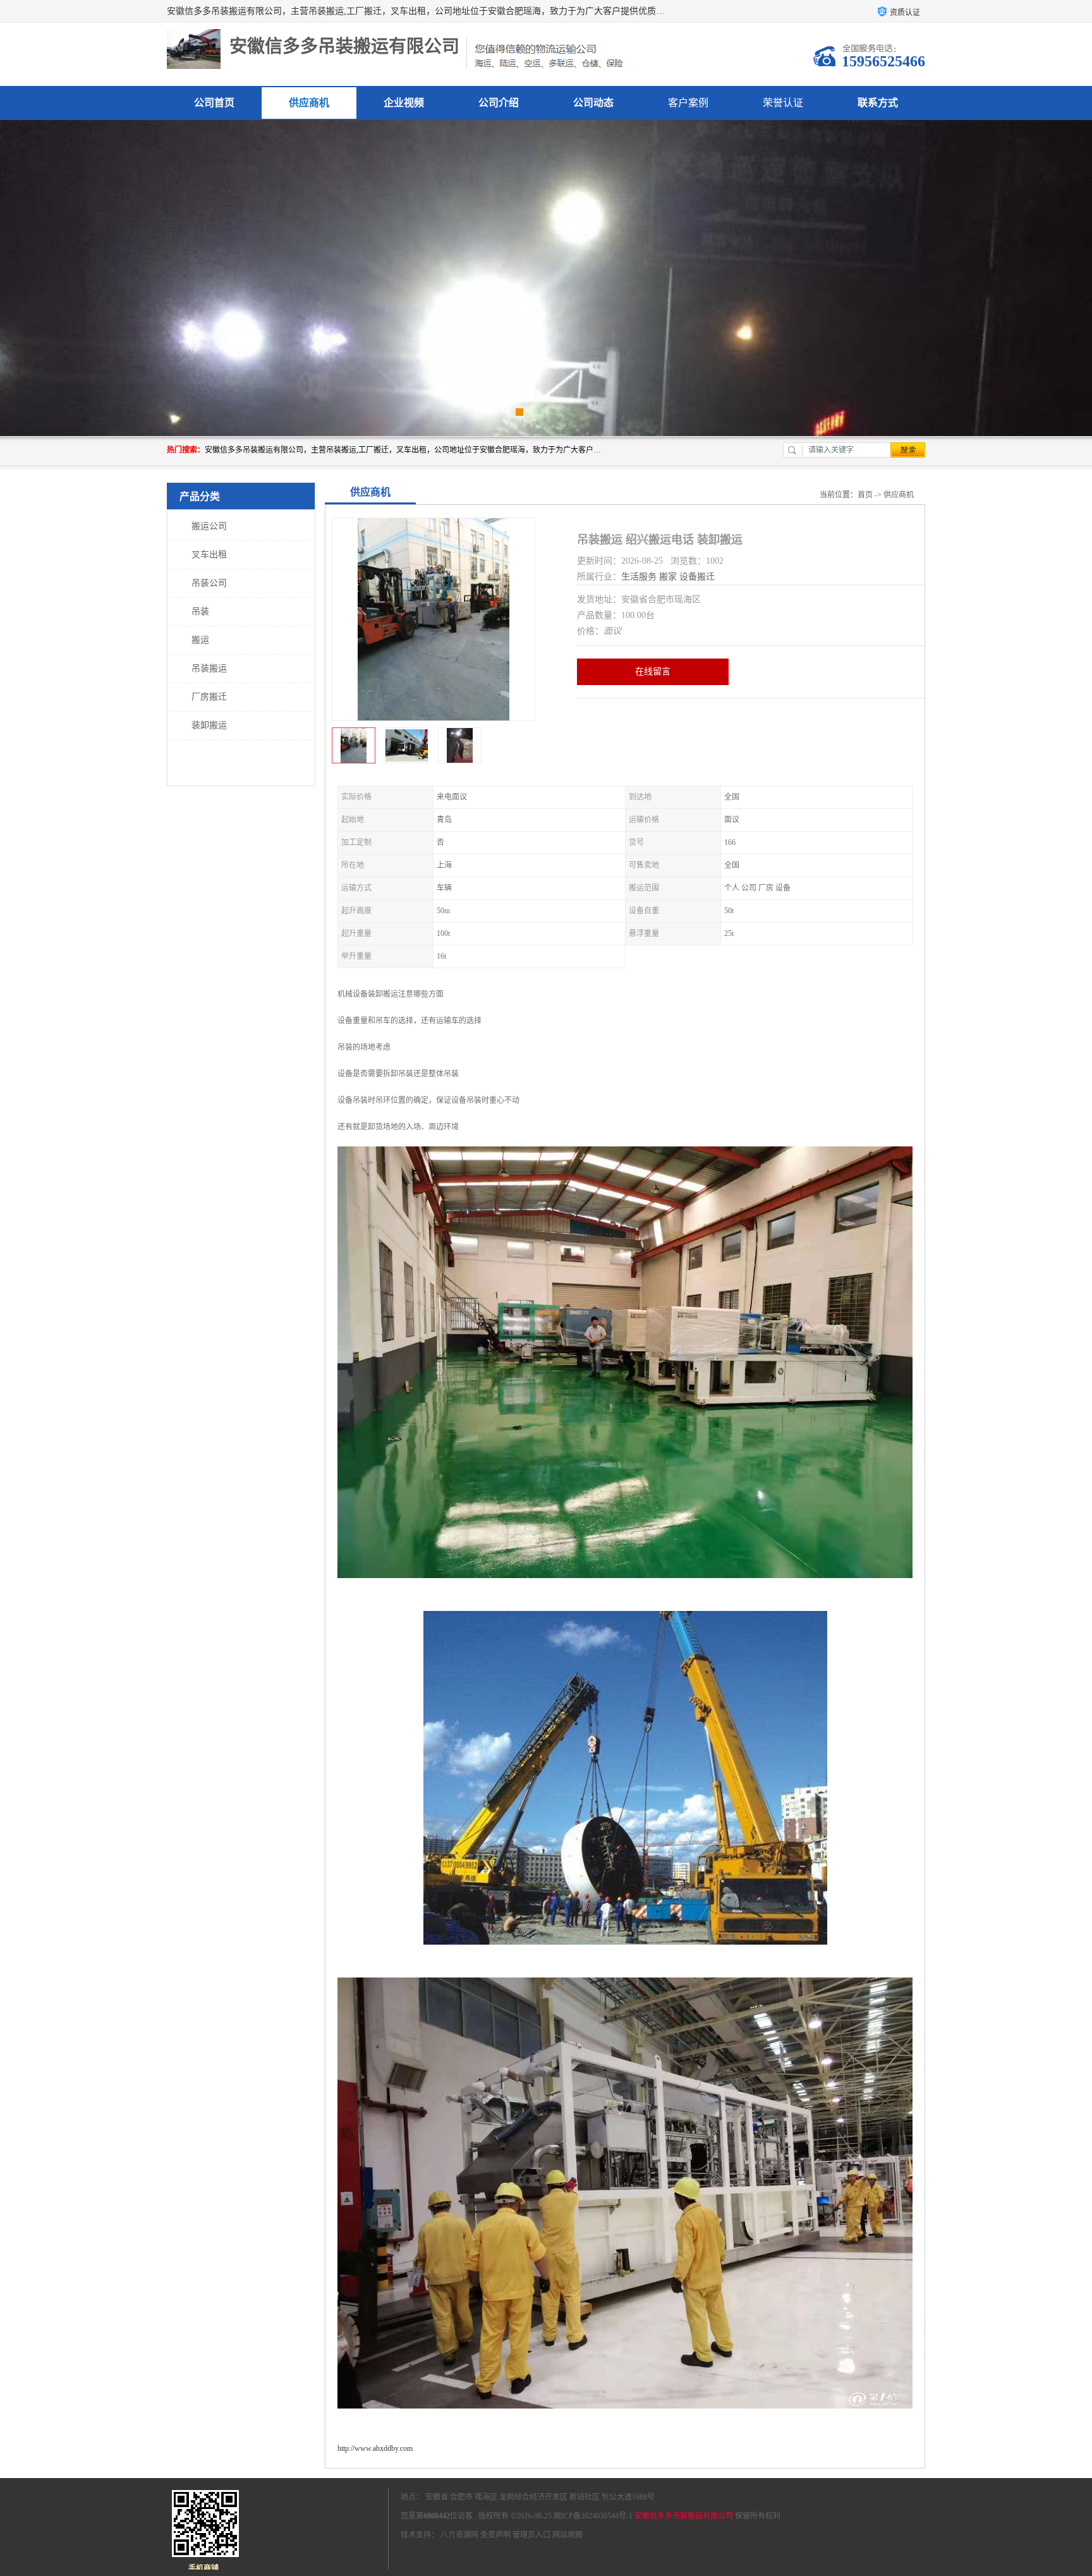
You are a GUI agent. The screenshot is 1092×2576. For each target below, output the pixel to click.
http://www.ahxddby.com (375, 2448)
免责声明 (495, 2535)
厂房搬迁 (209, 697)
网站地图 (567, 2535)
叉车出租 (209, 555)
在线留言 (653, 671)
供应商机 (309, 103)
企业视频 (404, 103)
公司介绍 (499, 103)
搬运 (200, 640)
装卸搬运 (209, 725)
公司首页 (214, 103)
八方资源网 (459, 2535)
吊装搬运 (209, 668)
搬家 (668, 577)
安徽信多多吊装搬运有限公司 (684, 2516)
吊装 (200, 611)
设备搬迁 (697, 577)
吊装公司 (209, 583)
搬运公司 (209, 526)
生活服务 (639, 577)
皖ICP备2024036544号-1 (593, 2516)
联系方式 (878, 103)
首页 (865, 495)
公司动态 (593, 103)
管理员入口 (531, 2535)
